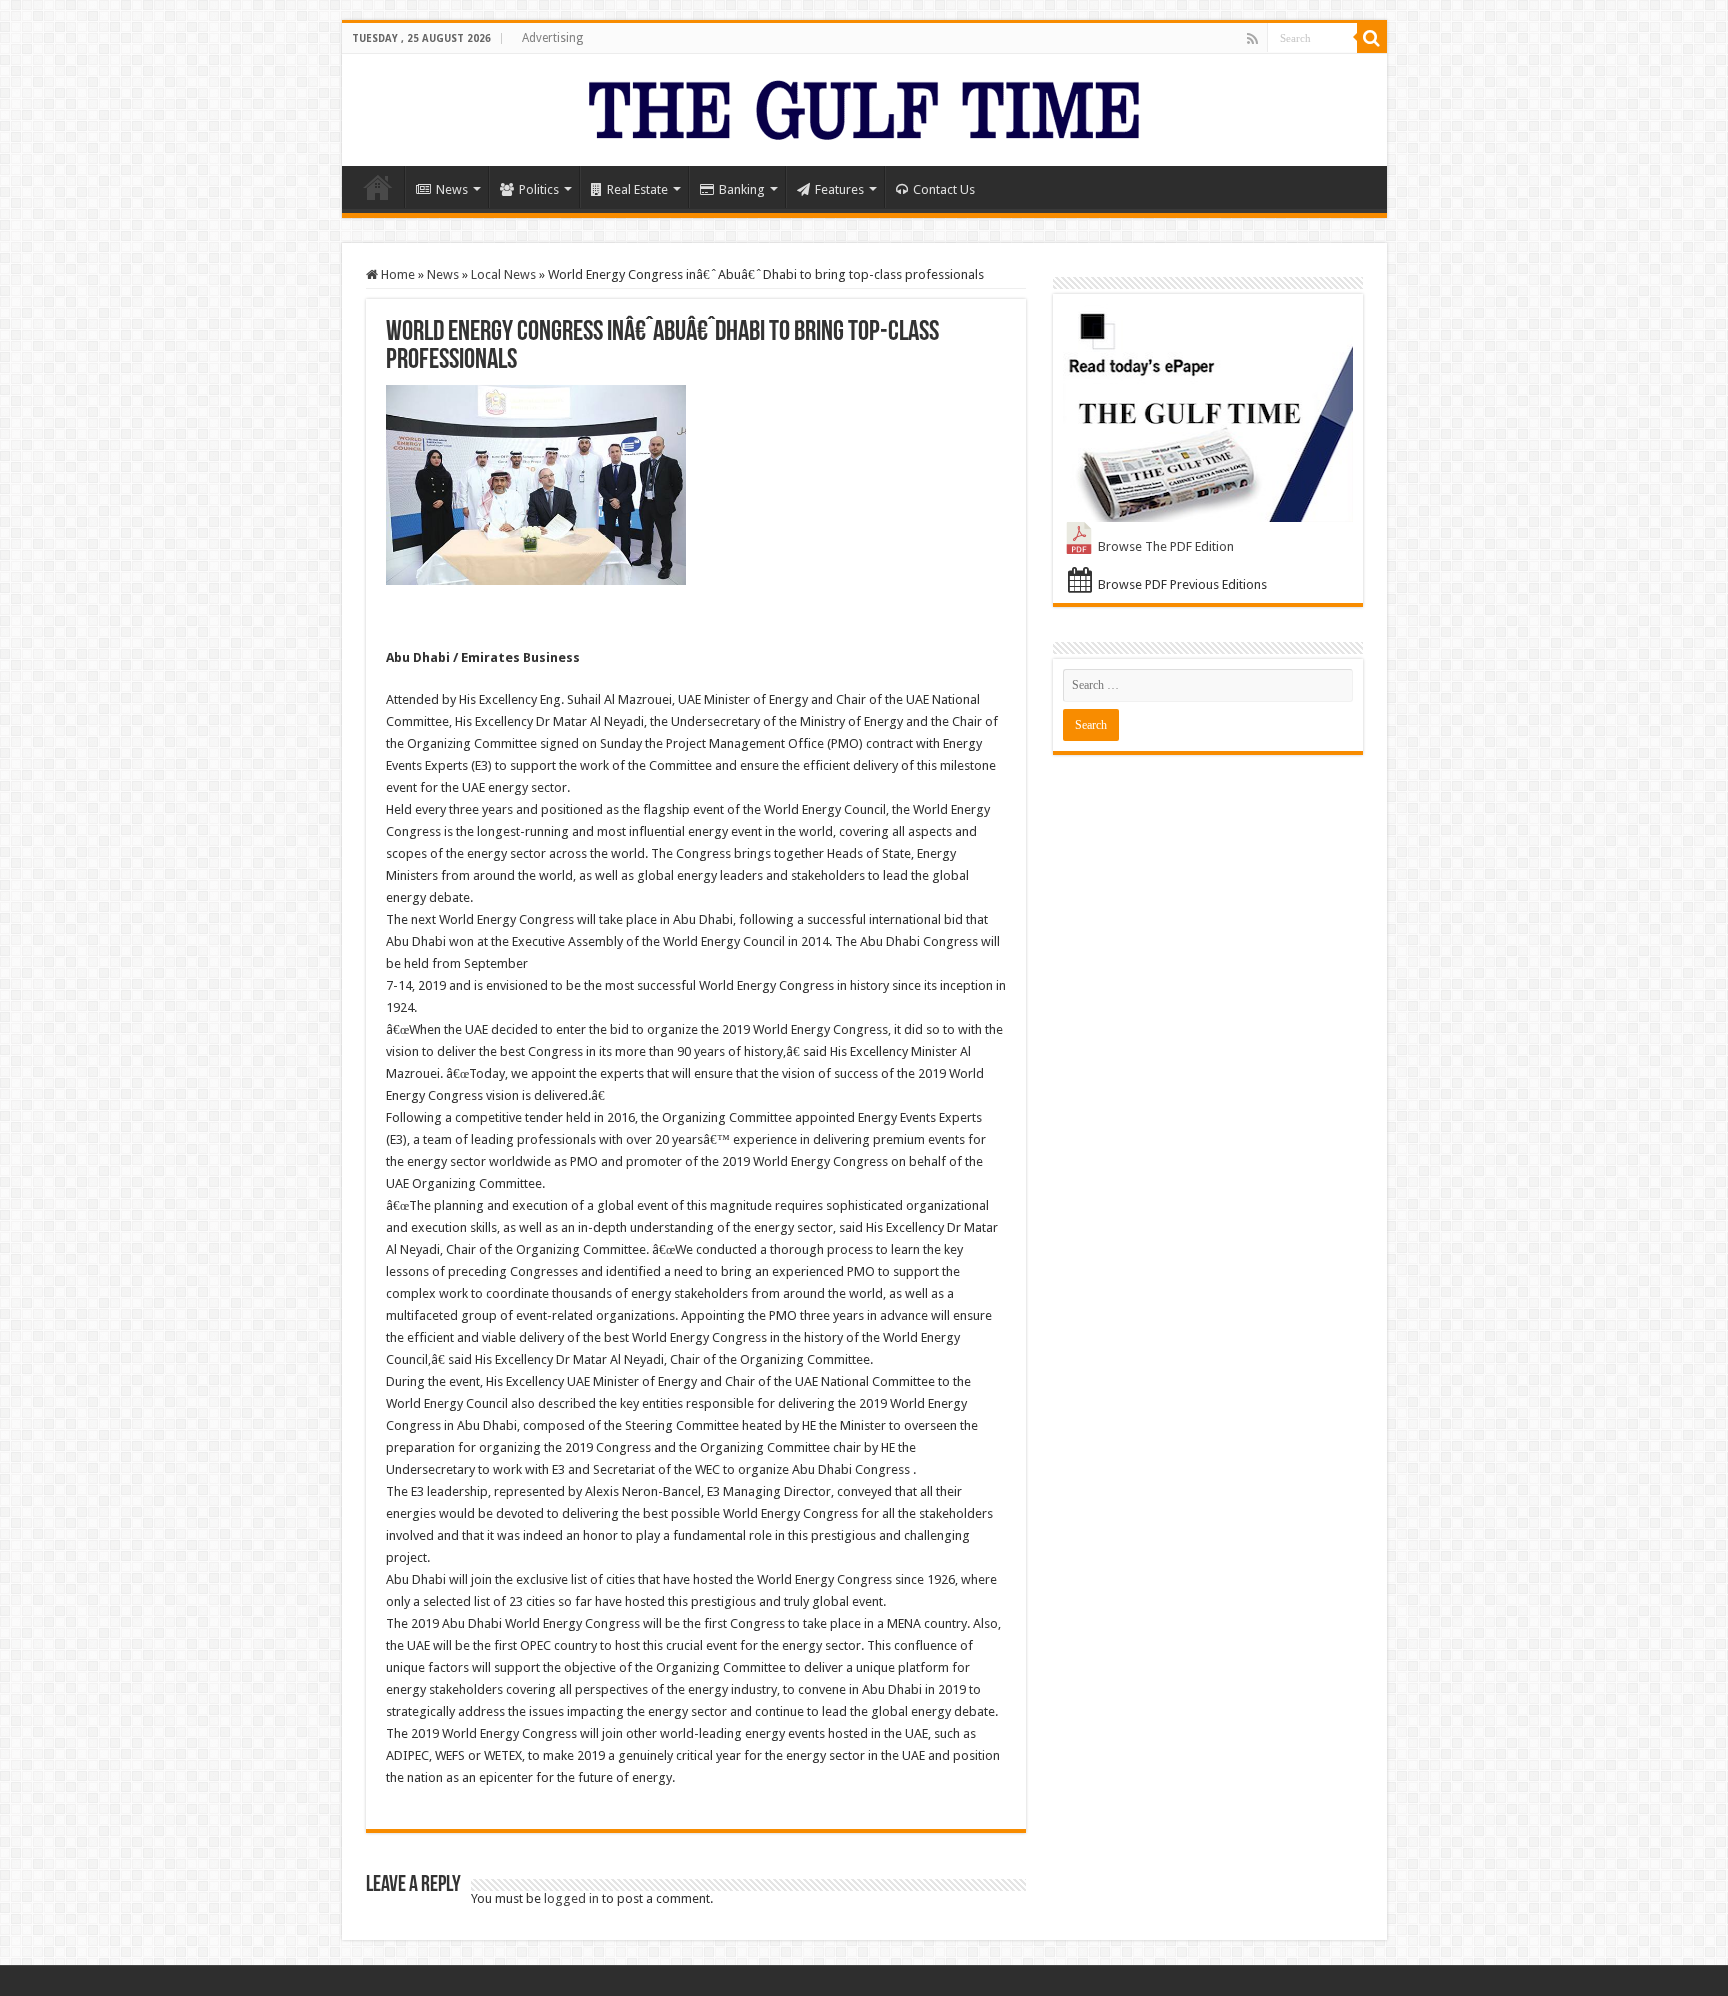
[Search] (1372, 38)
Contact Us (944, 189)
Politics (539, 189)
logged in (571, 1898)
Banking (742, 189)
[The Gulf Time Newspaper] (864, 106)
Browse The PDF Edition (1166, 546)
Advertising (552, 38)
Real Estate (637, 189)
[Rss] (1252, 39)
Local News (503, 274)
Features (839, 189)
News (452, 189)
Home (378, 187)
